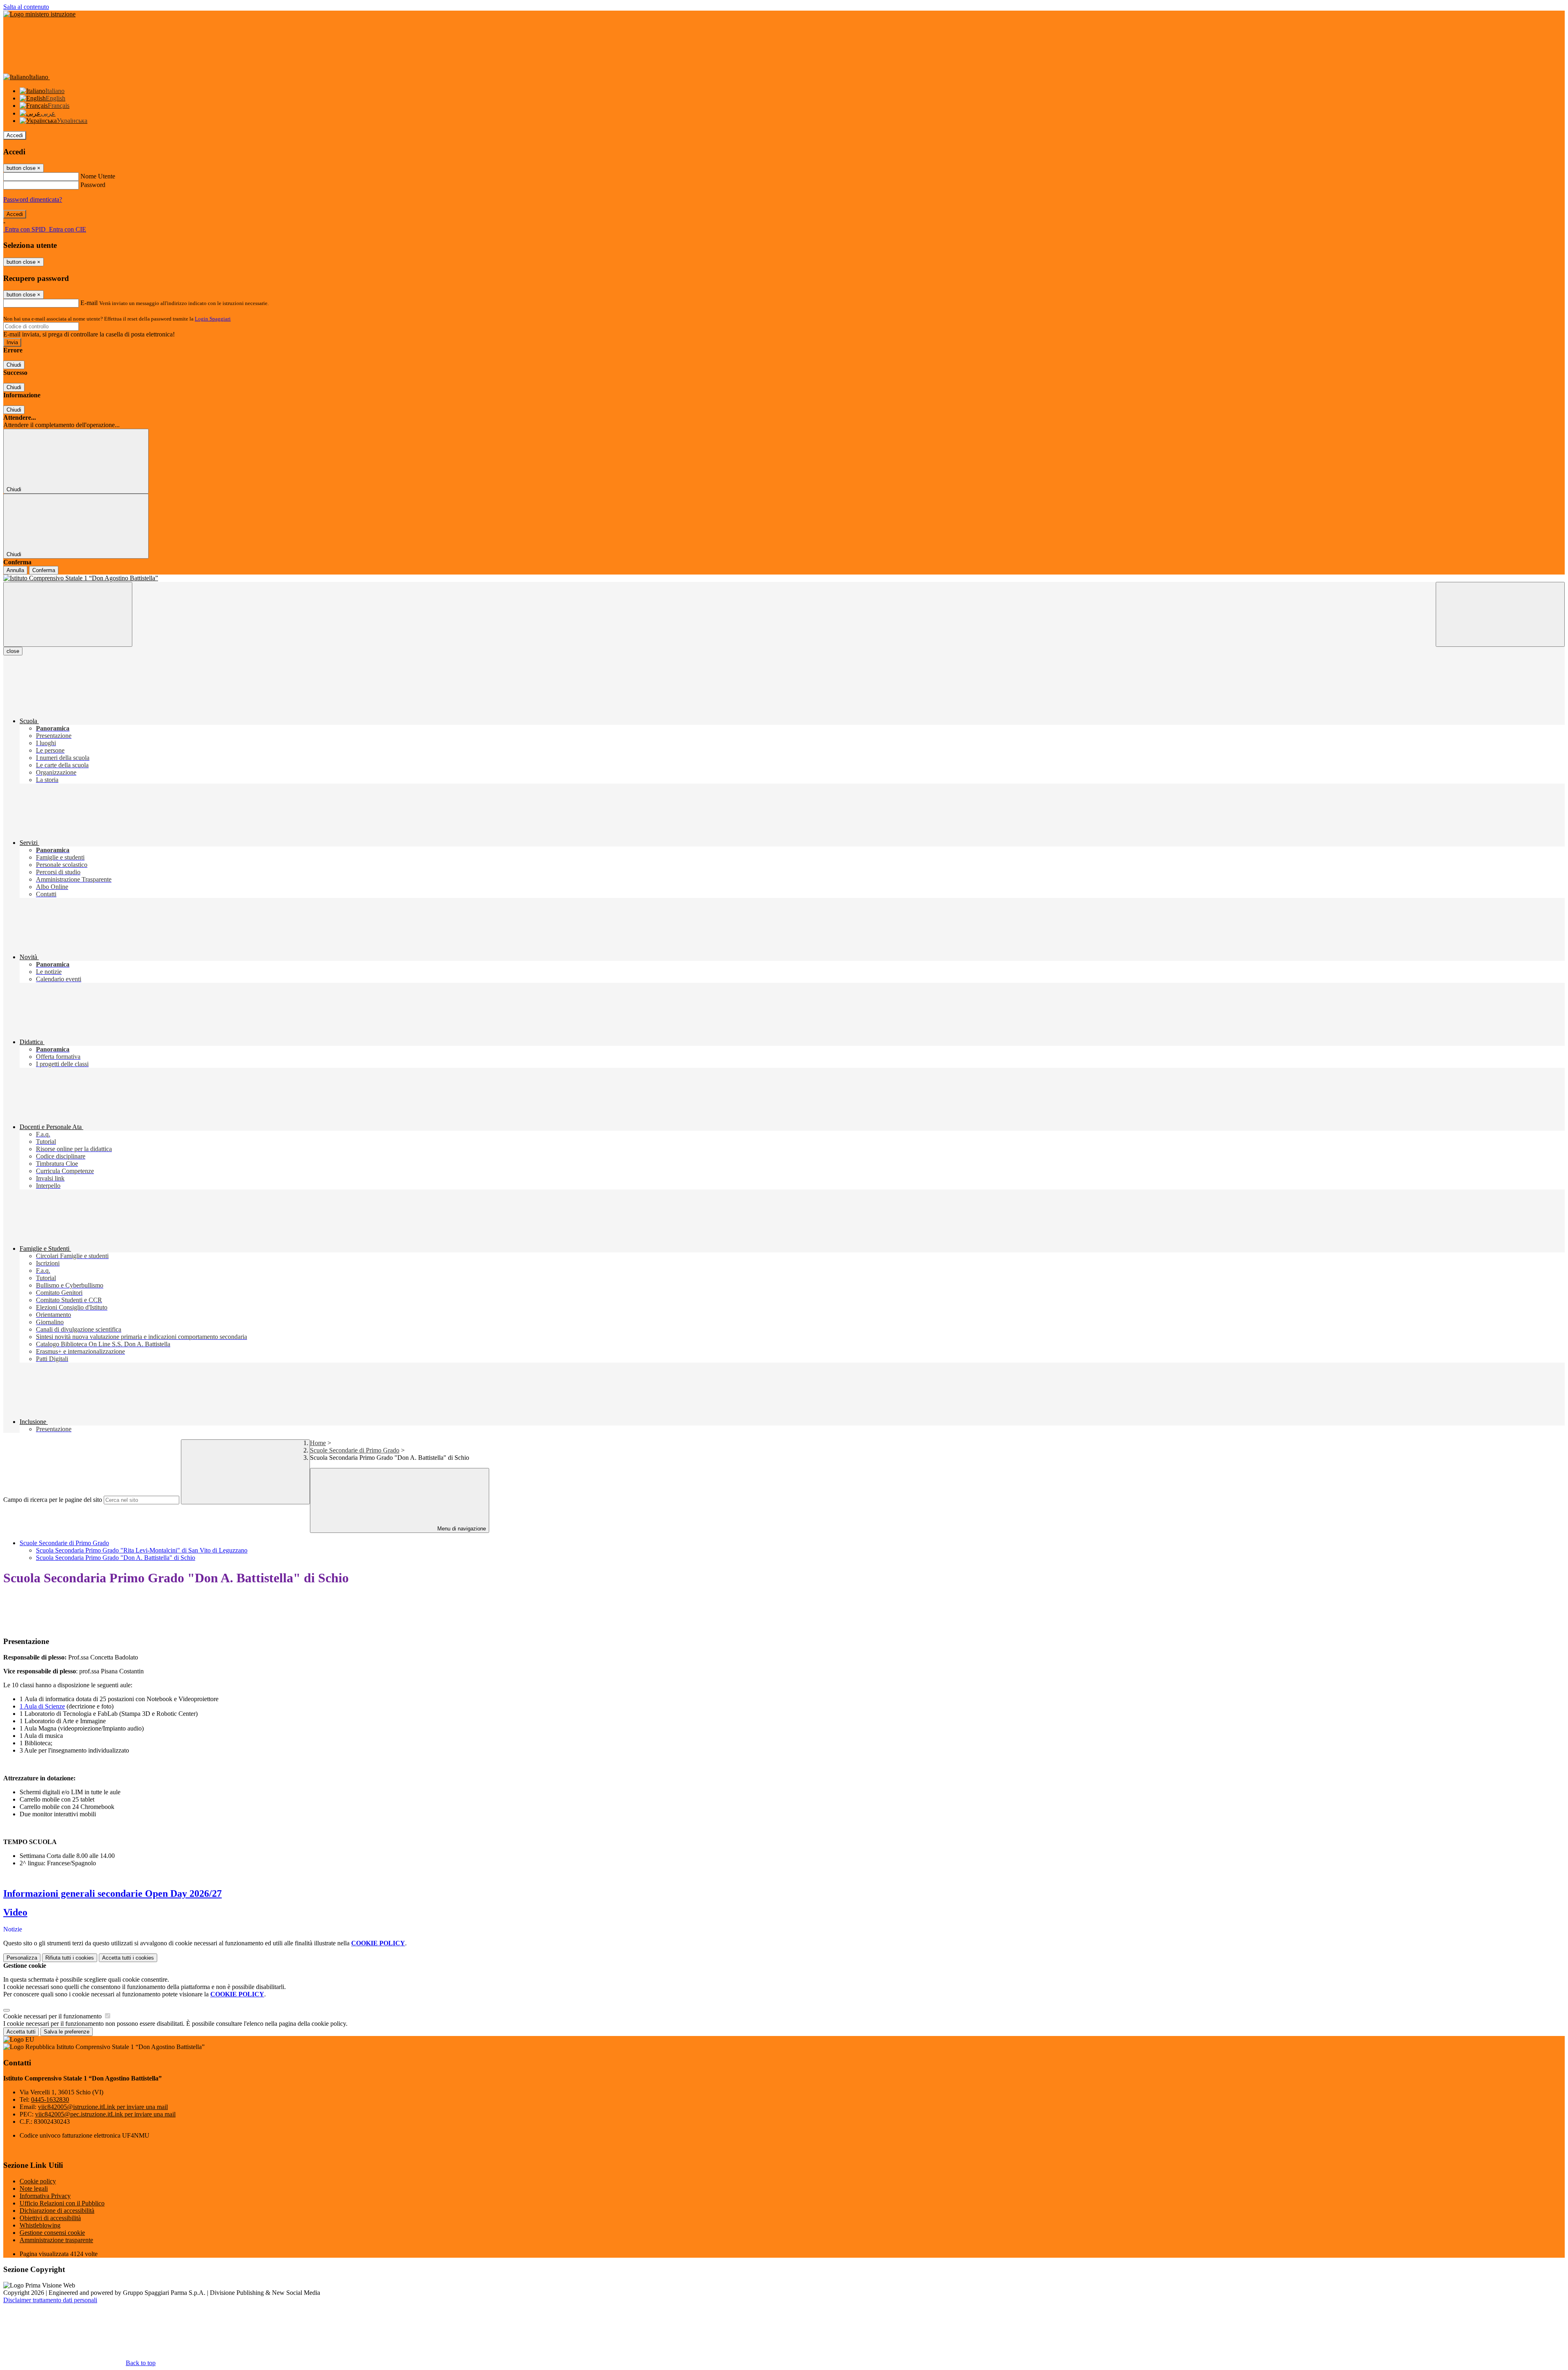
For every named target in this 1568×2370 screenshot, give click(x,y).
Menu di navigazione (461, 1529)
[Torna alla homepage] (784, 578)
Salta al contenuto (26, 7)
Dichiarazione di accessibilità (57, 2211)
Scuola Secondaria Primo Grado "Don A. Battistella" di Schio (116, 1558)
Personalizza (22, 1958)
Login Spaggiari (213, 319)
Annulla (15, 570)
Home (318, 1443)
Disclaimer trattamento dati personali (50, 2300)
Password (93, 185)
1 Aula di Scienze (42, 1706)
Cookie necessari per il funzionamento (53, 2016)
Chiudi (14, 365)
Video (15, 1912)
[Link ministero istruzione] (39, 14)
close (13, 651)
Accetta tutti (128, 1958)
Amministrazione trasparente (56, 2240)
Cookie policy (38, 2181)
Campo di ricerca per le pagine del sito (53, 1500)
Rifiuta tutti (70, 1958)
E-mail (89, 303)
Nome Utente (98, 176)
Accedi (15, 135)
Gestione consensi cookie (52, 2233)
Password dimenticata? (33, 199)
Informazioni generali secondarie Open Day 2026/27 (112, 1893)
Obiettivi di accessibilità (50, 2218)
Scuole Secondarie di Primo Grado (355, 1450)
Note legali (34, 2188)
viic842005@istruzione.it (103, 2107)
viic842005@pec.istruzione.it (105, 2114)
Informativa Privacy (45, 2196)
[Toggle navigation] (68, 614)
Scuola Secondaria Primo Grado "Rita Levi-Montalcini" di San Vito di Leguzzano (142, 1550)
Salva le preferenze (67, 2032)
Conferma (44, 570)
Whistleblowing (40, 2225)
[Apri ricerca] (1500, 614)
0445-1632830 (50, 2099)
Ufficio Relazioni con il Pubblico (62, 2203)
